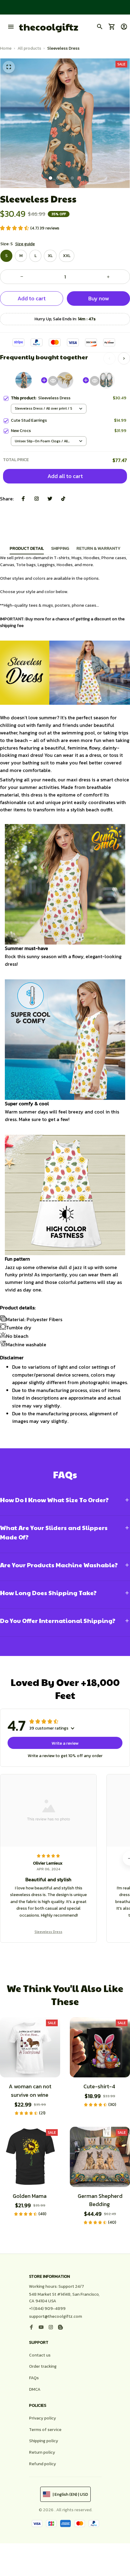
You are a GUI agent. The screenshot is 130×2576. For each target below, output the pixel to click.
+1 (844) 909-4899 (47, 2309)
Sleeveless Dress (48, 1932)
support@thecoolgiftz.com (55, 2316)
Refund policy (42, 2464)
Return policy (42, 2452)
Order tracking (43, 2366)
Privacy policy (42, 2418)
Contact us (40, 2355)
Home (6, 48)
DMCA (35, 2389)
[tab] (50, 178)
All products (29, 48)
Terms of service (45, 2430)
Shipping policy (44, 2441)
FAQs (34, 2378)
